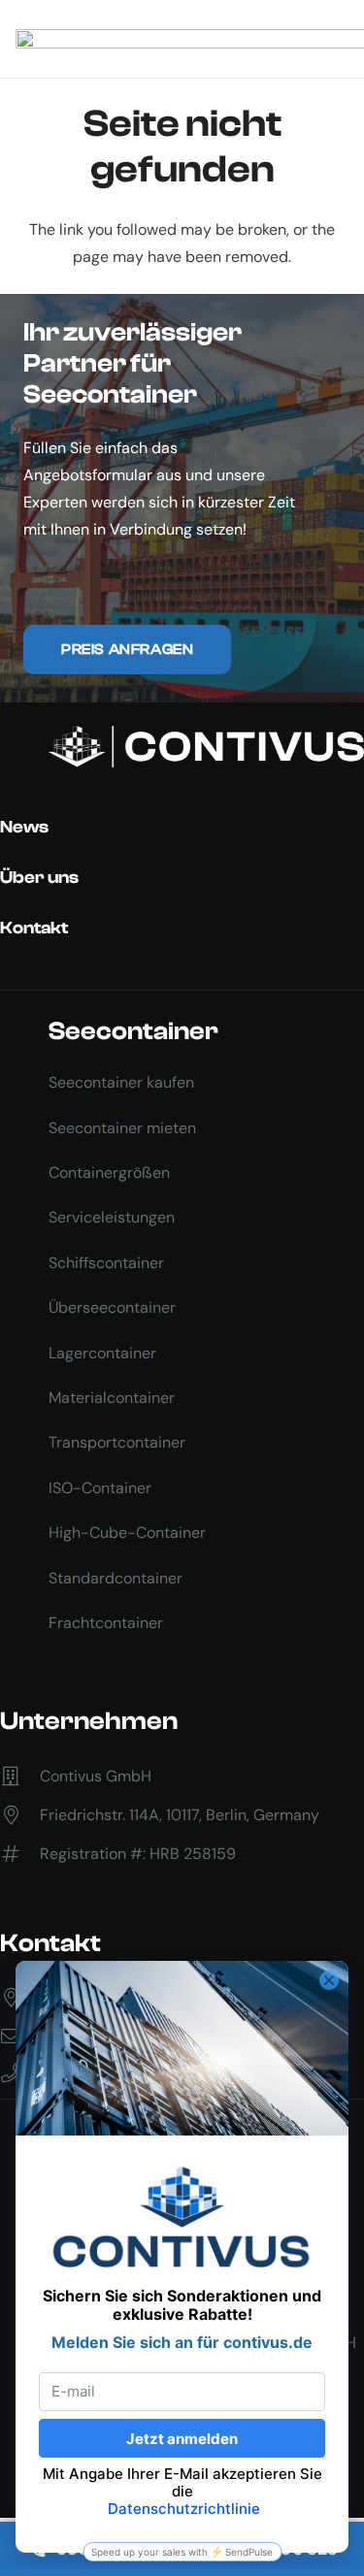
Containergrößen (109, 1173)
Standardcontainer (116, 1578)
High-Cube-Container (127, 1533)
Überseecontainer (112, 1307)
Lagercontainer (102, 1353)
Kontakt (34, 928)
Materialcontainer (112, 1398)
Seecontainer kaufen (121, 1082)
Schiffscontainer (106, 1263)
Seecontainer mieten (122, 1128)
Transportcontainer (117, 1442)
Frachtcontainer (106, 1623)
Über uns (39, 878)
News (24, 827)
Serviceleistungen (112, 1217)
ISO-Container (100, 1488)
